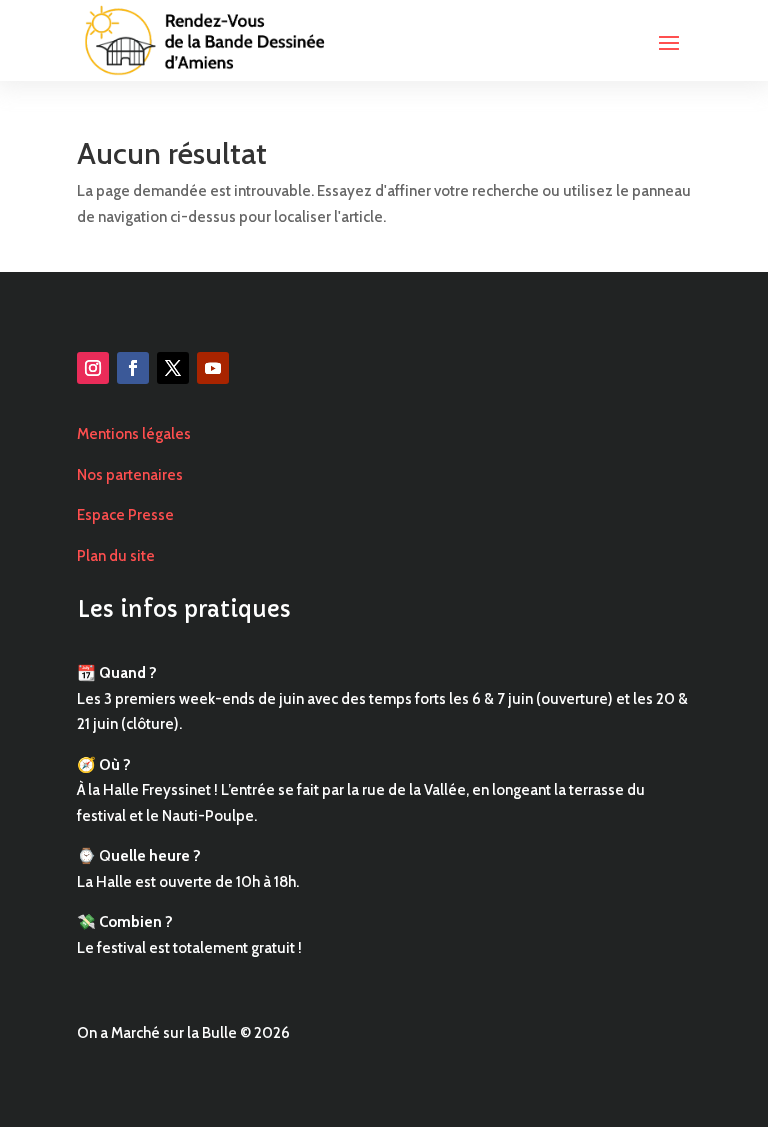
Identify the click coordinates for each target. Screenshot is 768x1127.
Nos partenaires (130, 475)
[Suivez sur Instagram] (93, 368)
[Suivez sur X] (173, 368)
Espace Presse (125, 515)
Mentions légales (134, 434)
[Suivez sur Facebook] (133, 368)
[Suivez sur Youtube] (213, 368)
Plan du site (116, 556)
